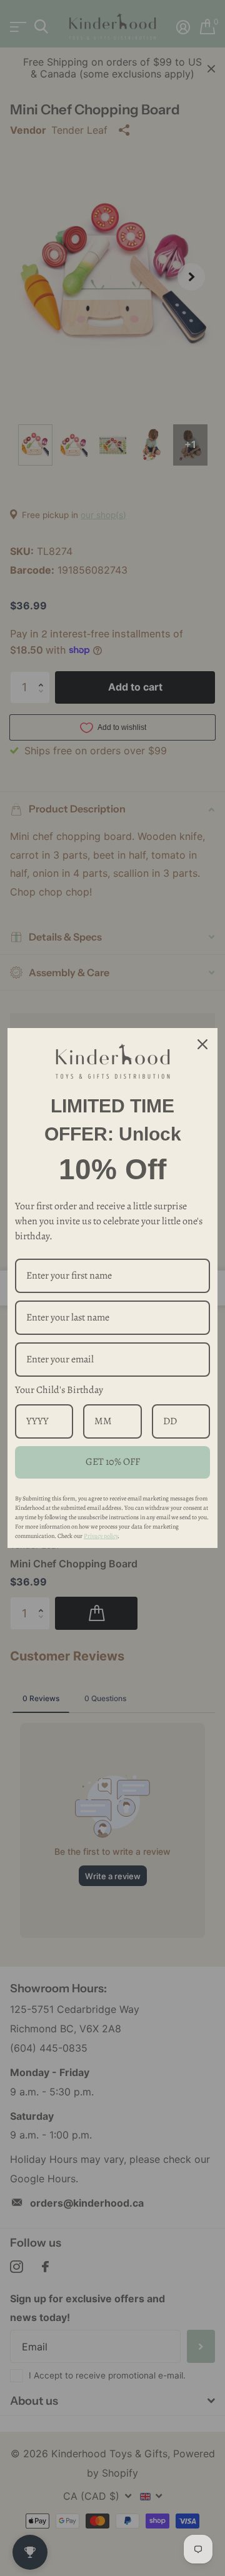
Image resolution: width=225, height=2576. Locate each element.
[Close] (202, 1045)
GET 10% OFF (113, 1462)
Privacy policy (101, 1536)
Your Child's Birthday (59, 1390)
